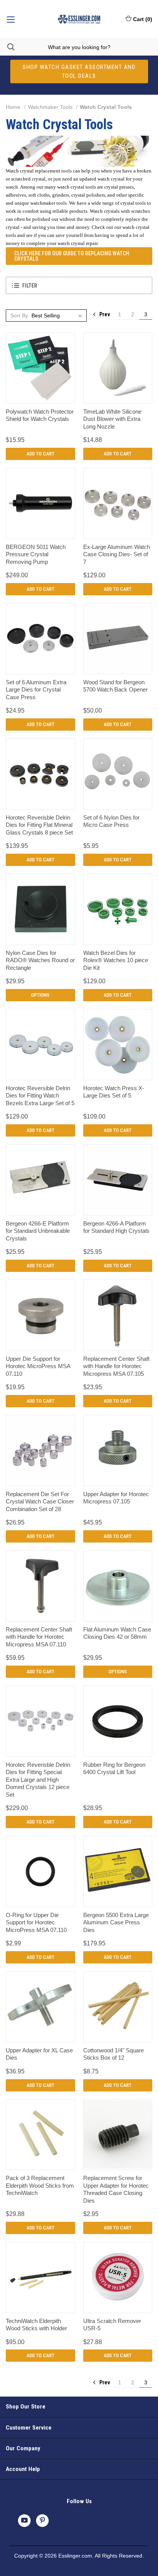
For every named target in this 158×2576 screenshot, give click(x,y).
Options (40, 995)
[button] (79, 285)
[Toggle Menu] (11, 19)
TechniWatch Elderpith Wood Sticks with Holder (36, 2325)
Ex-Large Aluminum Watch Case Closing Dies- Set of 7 (117, 554)
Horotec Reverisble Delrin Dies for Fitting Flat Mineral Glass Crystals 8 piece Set (39, 825)
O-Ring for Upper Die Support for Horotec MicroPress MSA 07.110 (36, 1922)
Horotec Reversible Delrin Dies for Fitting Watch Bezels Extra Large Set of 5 (40, 1096)
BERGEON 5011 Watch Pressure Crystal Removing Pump (36, 554)
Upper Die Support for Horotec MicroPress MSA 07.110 (38, 1366)
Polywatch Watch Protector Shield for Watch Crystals (40, 415)
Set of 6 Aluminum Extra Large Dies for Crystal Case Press (36, 690)
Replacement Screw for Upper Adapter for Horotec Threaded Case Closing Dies (116, 2189)
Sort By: (20, 315)
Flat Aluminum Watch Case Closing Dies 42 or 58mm (117, 1633)
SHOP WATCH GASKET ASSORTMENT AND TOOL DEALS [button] (79, 71)
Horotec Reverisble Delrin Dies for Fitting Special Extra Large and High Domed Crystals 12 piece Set (38, 1780)
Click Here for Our (72, 256)
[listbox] (58, 315)
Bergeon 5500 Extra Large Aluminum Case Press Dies (116, 1922)
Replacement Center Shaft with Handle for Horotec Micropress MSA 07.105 (116, 1366)
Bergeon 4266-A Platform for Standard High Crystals (116, 1227)
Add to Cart (40, 454)
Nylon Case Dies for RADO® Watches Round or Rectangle (40, 960)
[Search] (7, 47)
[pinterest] (42, 2520)
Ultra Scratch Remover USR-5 (112, 2325)
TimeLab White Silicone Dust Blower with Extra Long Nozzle (112, 419)
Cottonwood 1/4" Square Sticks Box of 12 (114, 2054)
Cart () (143, 19)
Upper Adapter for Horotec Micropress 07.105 (116, 1498)
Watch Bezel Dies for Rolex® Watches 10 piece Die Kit (116, 960)
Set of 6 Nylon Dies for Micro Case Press (111, 821)
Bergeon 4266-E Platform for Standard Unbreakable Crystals (38, 1231)
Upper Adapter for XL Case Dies (39, 2054)
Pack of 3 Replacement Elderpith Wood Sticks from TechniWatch (40, 2185)
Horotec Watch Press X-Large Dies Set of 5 (114, 1092)
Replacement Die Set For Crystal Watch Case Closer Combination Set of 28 (40, 1502)
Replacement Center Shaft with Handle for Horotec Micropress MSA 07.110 (39, 1637)
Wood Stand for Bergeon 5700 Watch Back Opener (115, 686)
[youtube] (24, 2520)
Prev (104, 314)
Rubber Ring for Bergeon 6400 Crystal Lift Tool (114, 1769)
